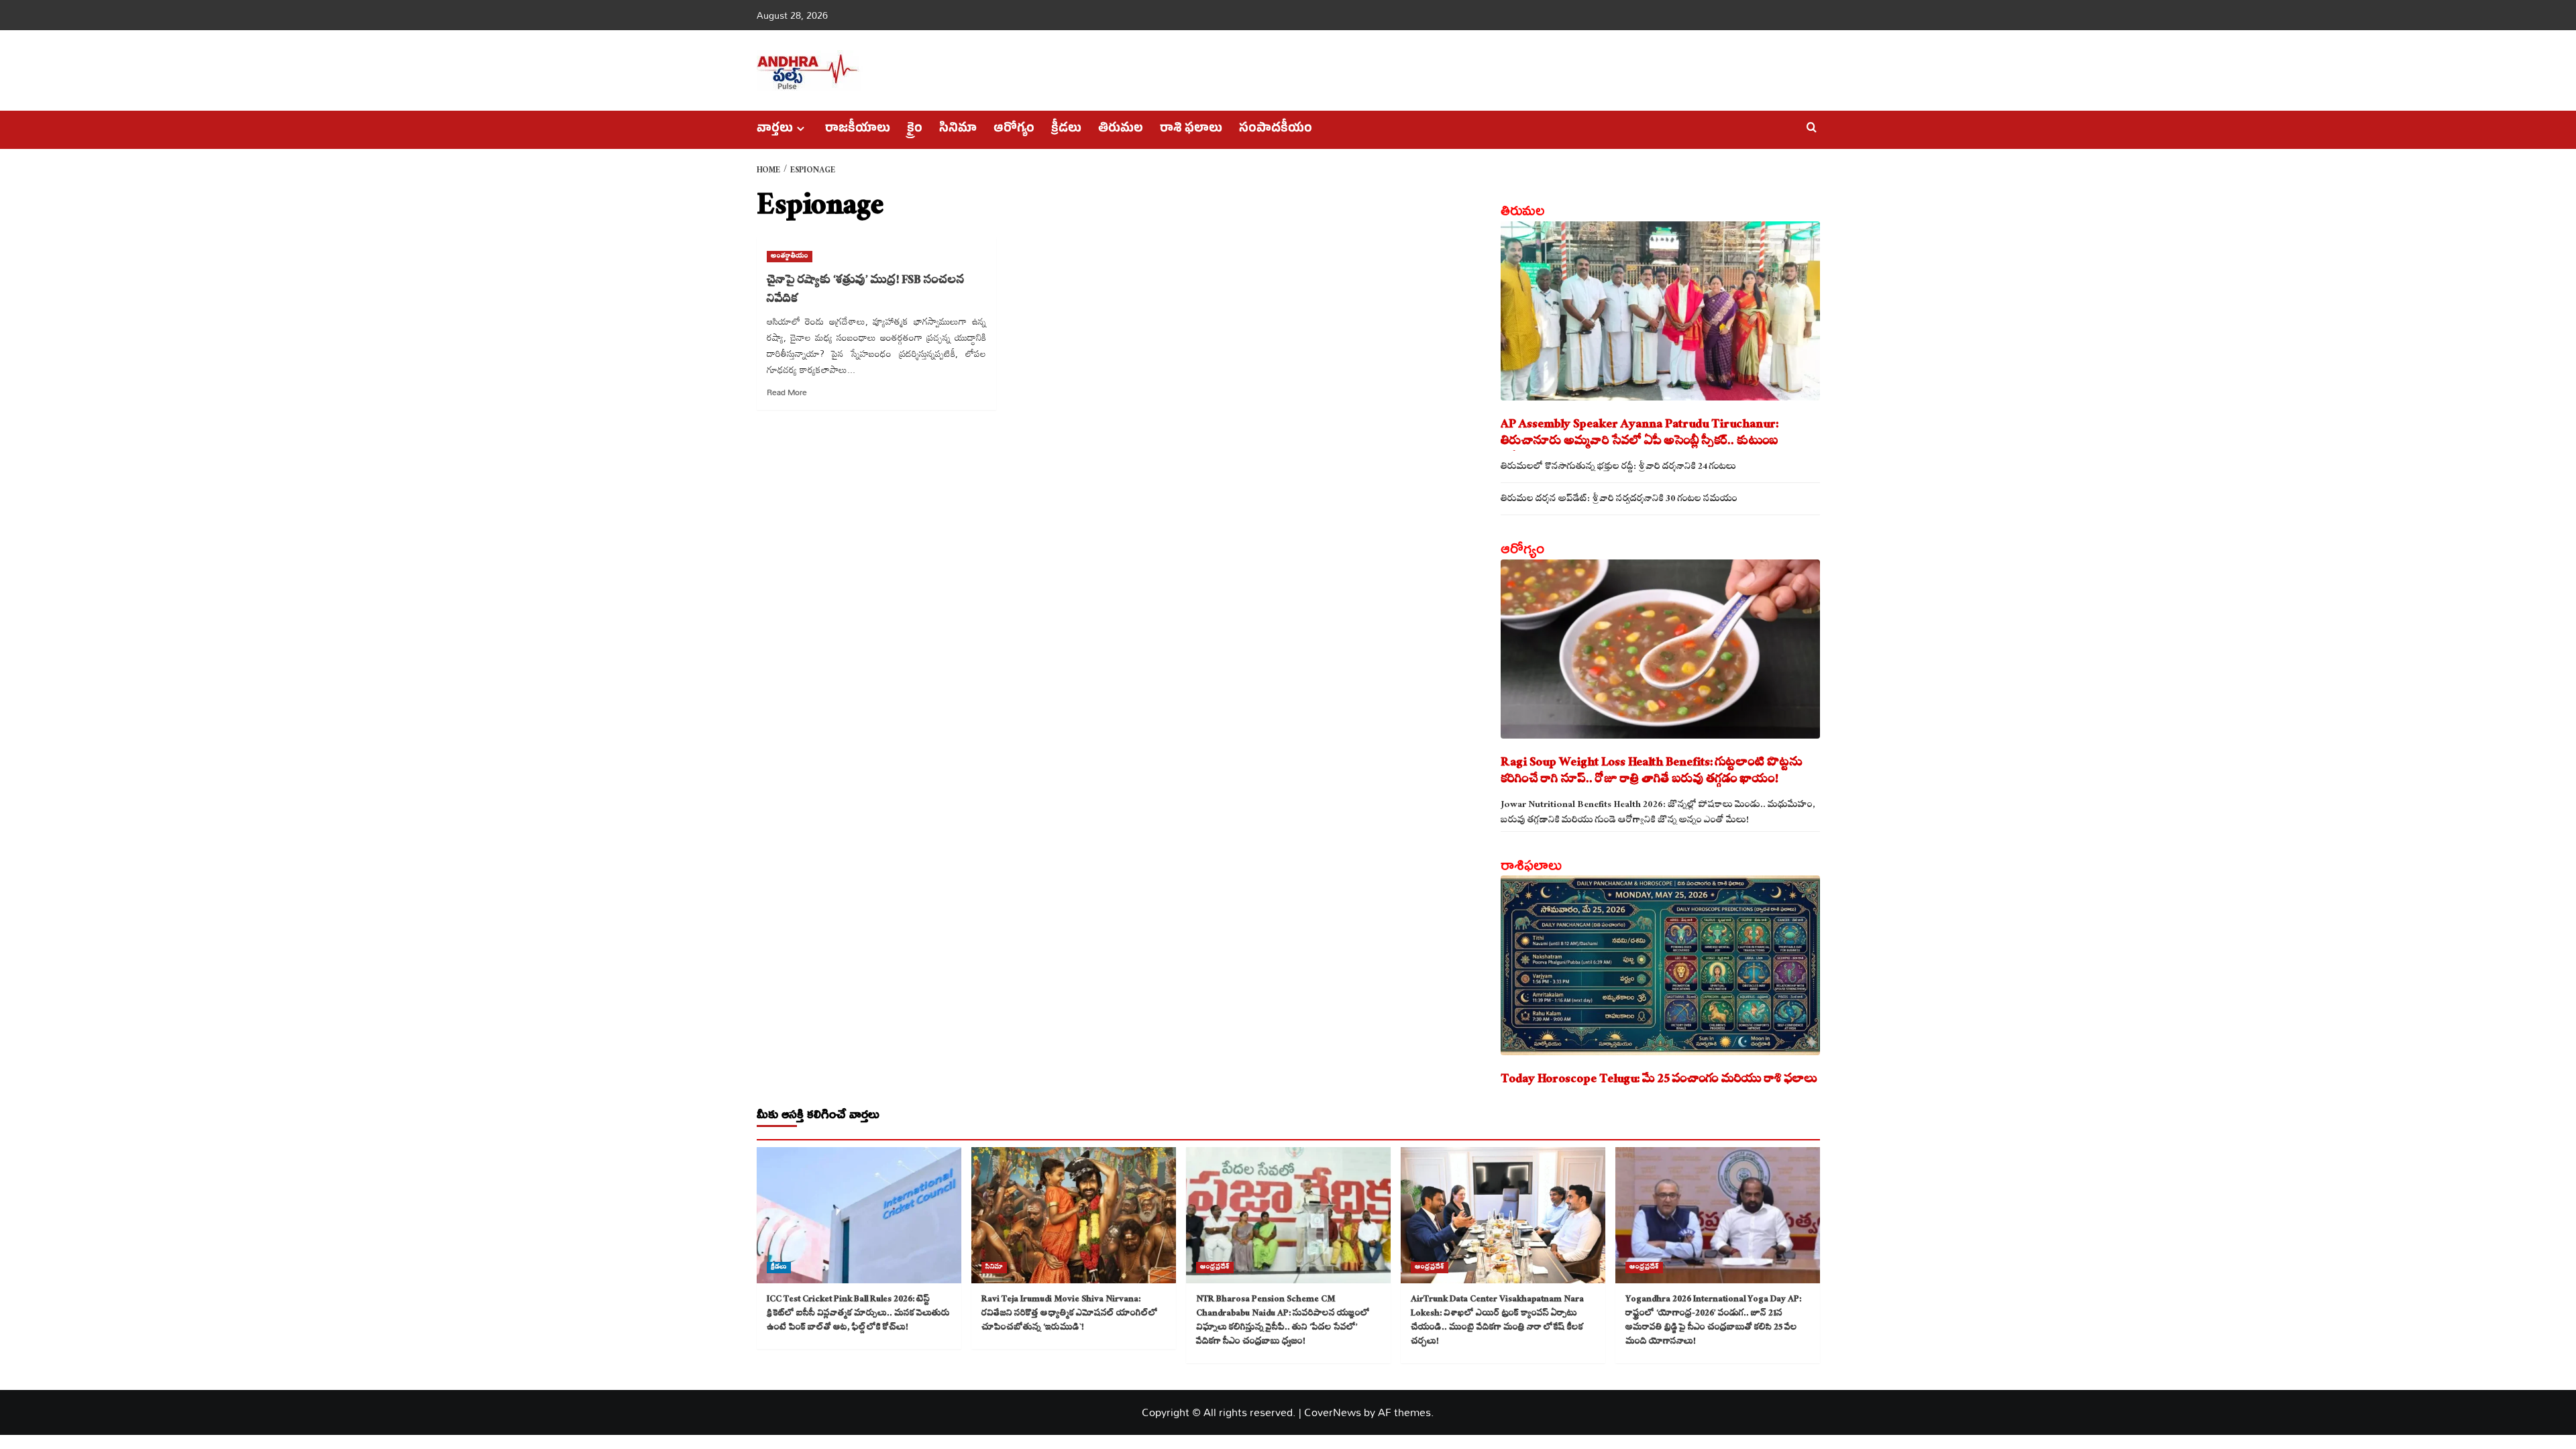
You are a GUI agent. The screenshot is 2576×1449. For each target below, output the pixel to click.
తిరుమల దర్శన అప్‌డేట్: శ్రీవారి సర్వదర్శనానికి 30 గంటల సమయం (1619, 500)
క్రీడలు (1066, 130)
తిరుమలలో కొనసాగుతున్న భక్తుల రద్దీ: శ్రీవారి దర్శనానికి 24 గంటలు (1618, 468)
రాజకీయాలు (858, 130)
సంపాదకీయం (1276, 130)
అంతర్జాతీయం (790, 257)
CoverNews (1333, 1412)
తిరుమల (1121, 130)
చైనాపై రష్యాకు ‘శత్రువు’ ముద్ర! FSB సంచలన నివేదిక (866, 291)
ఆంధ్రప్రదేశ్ (1215, 1268)
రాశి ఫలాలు (1191, 130)
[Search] (1812, 128)
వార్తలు (775, 130)
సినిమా (958, 130)
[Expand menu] (801, 128)
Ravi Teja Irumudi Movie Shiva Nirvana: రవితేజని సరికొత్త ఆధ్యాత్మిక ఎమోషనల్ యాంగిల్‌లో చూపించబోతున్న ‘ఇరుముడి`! (1070, 1314)
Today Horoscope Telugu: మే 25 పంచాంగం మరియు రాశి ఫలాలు (1659, 1080)
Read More (787, 392)
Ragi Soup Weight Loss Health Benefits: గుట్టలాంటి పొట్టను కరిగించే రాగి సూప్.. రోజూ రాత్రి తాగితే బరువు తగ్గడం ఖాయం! (1652, 772)
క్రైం (915, 130)
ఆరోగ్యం (1014, 130)
